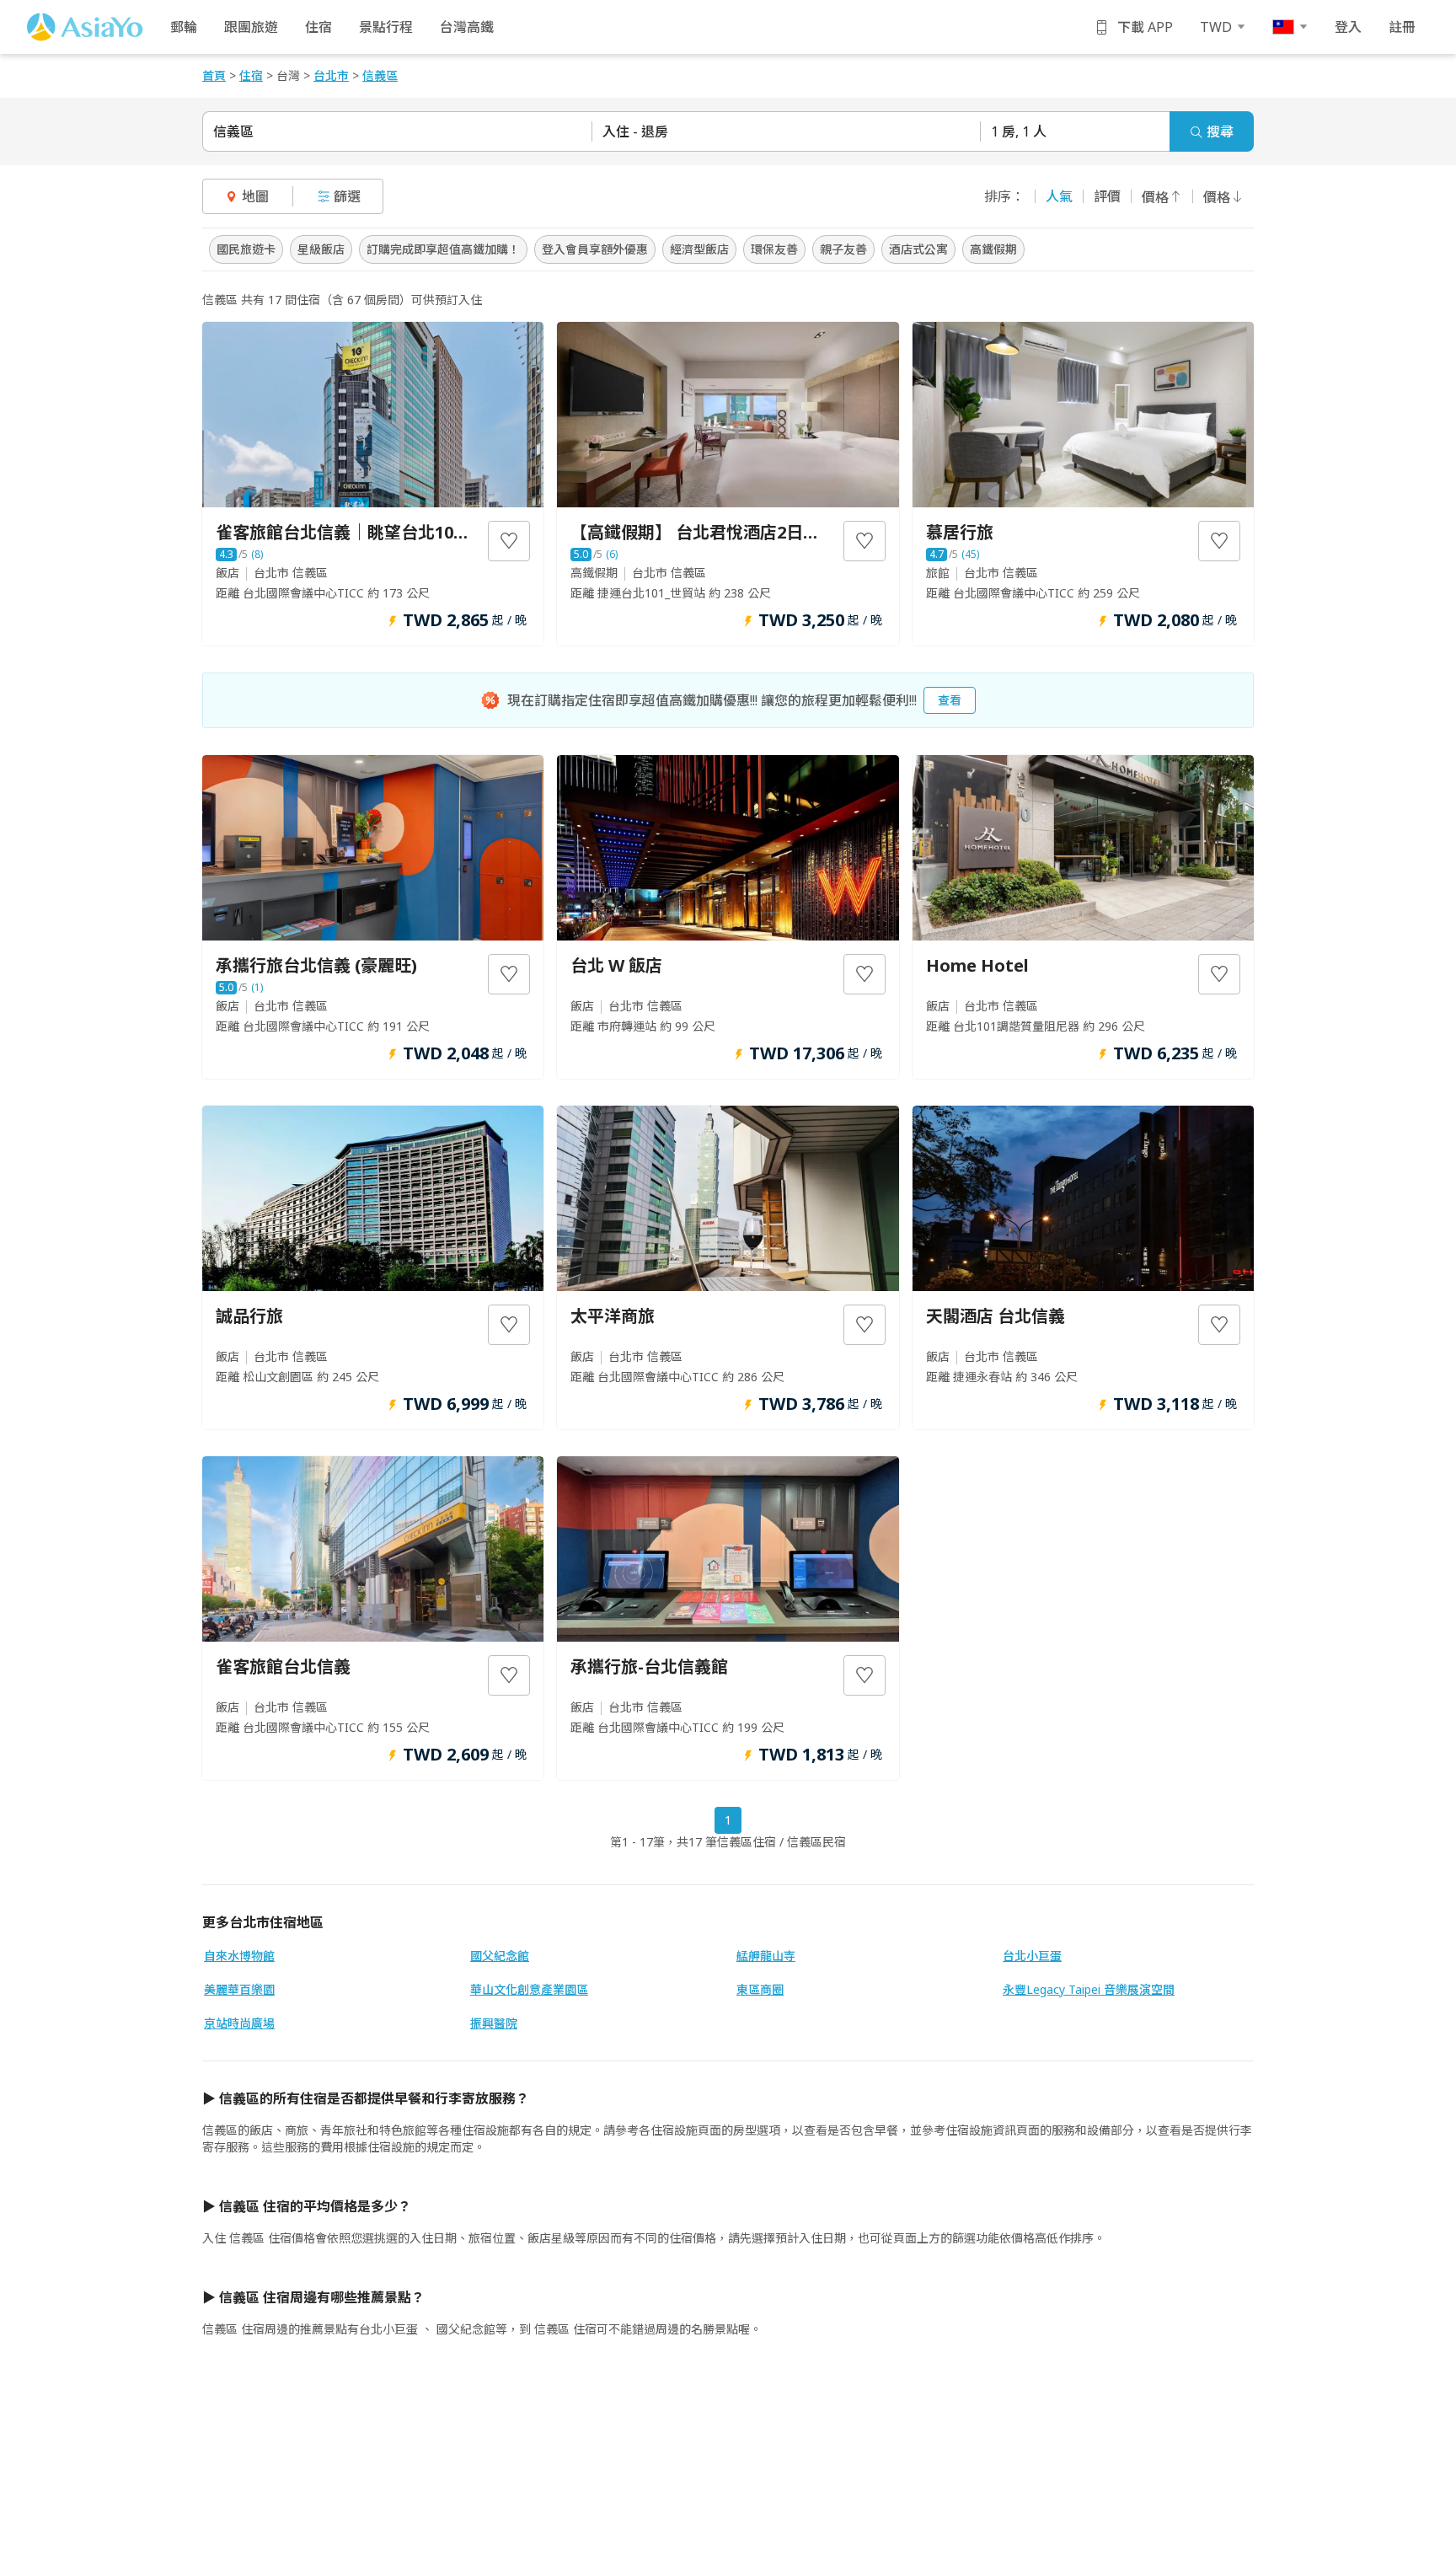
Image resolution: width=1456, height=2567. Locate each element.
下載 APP (1145, 27)
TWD (1216, 27)
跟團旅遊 (251, 27)
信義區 (233, 131)
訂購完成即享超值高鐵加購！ (443, 249)
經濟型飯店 (699, 249)
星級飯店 (321, 249)
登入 (1348, 27)
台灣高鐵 (467, 27)
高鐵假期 (993, 249)
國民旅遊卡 (246, 249)
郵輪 (184, 27)
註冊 (1402, 27)
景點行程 (386, 27)
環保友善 (774, 249)
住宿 (318, 27)
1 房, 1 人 (1019, 131)
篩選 (347, 196)
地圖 (255, 196)
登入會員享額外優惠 (595, 249)
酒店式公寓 (918, 249)
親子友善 (843, 249)
